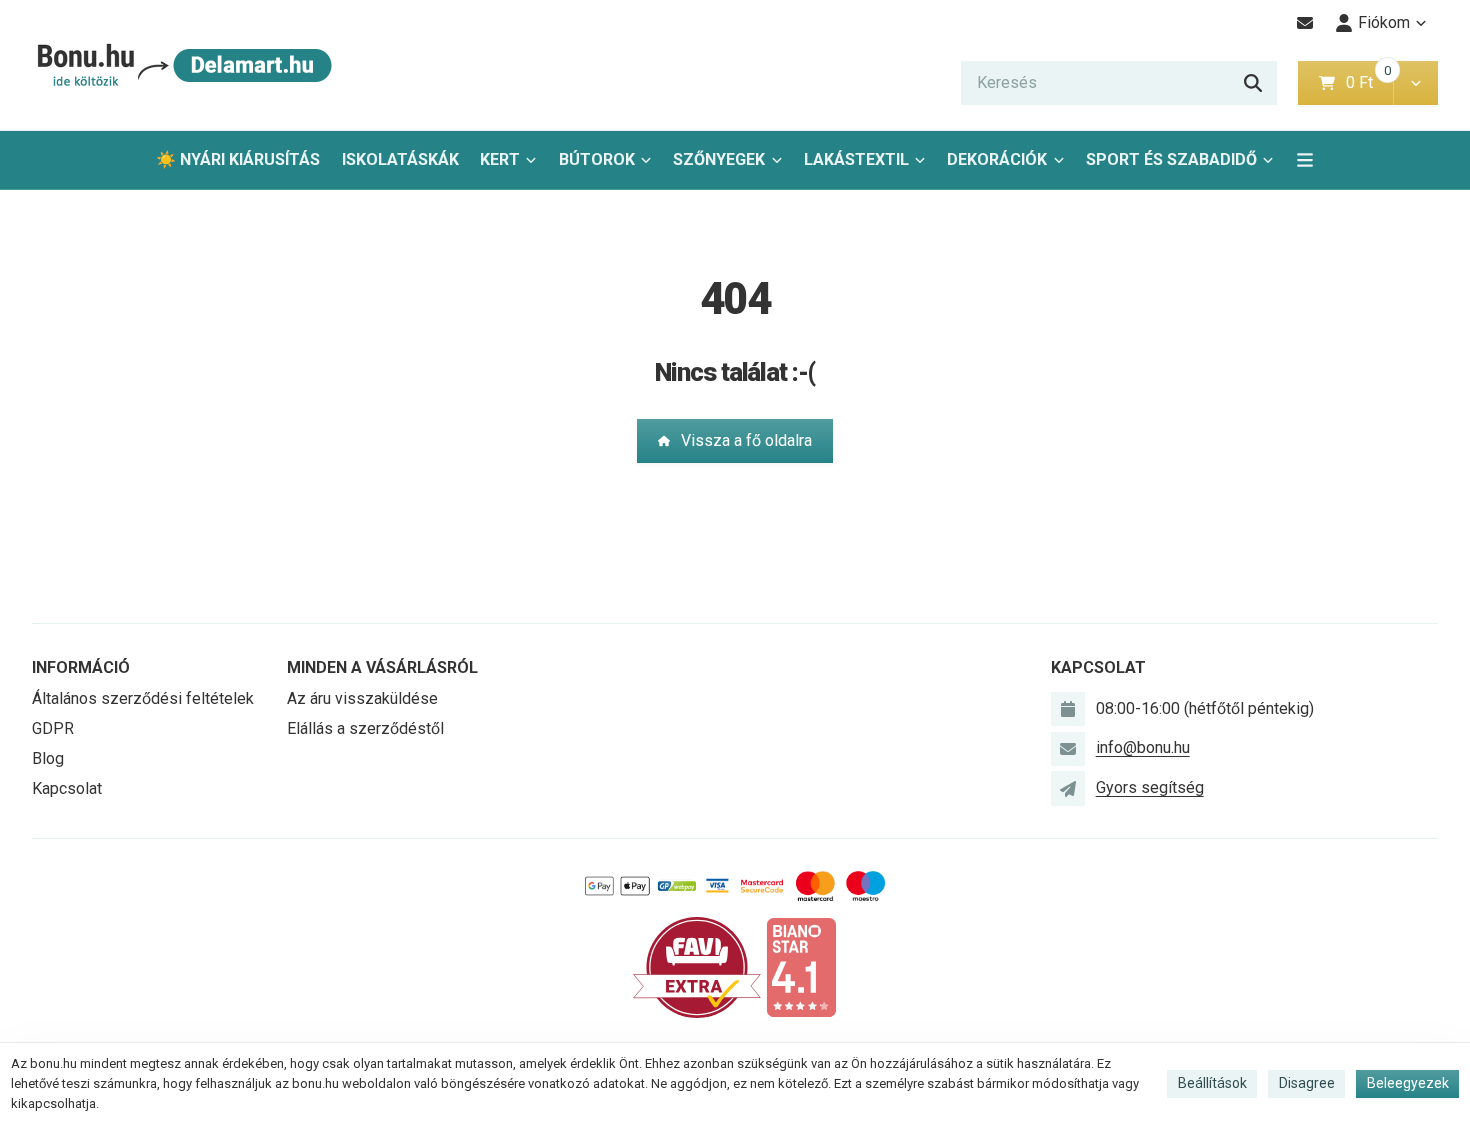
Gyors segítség (1150, 787)
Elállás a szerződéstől (365, 728)
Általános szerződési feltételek (143, 698)
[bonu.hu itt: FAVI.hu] (697, 966)
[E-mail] (1305, 23)
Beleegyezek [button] (1408, 1083)
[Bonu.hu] (182, 65)
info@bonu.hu (1143, 747)
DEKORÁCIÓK (997, 159)
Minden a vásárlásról (382, 667)
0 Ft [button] (1369, 82)
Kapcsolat (67, 788)
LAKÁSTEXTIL (856, 159)
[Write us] (1068, 788)
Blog (48, 758)
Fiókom (1384, 22)
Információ (81, 667)
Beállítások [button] (1212, 1083)
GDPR (53, 728)
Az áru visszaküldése (362, 698)
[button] (1415, 83)
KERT (500, 159)
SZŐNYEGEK (719, 159)
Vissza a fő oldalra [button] (746, 440)
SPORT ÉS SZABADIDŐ (1171, 159)
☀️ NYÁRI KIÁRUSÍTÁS (238, 159)
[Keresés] (1253, 83)
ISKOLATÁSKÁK (400, 159)
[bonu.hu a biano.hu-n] (801, 966)
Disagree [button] (1307, 1083)
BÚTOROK (597, 159)
